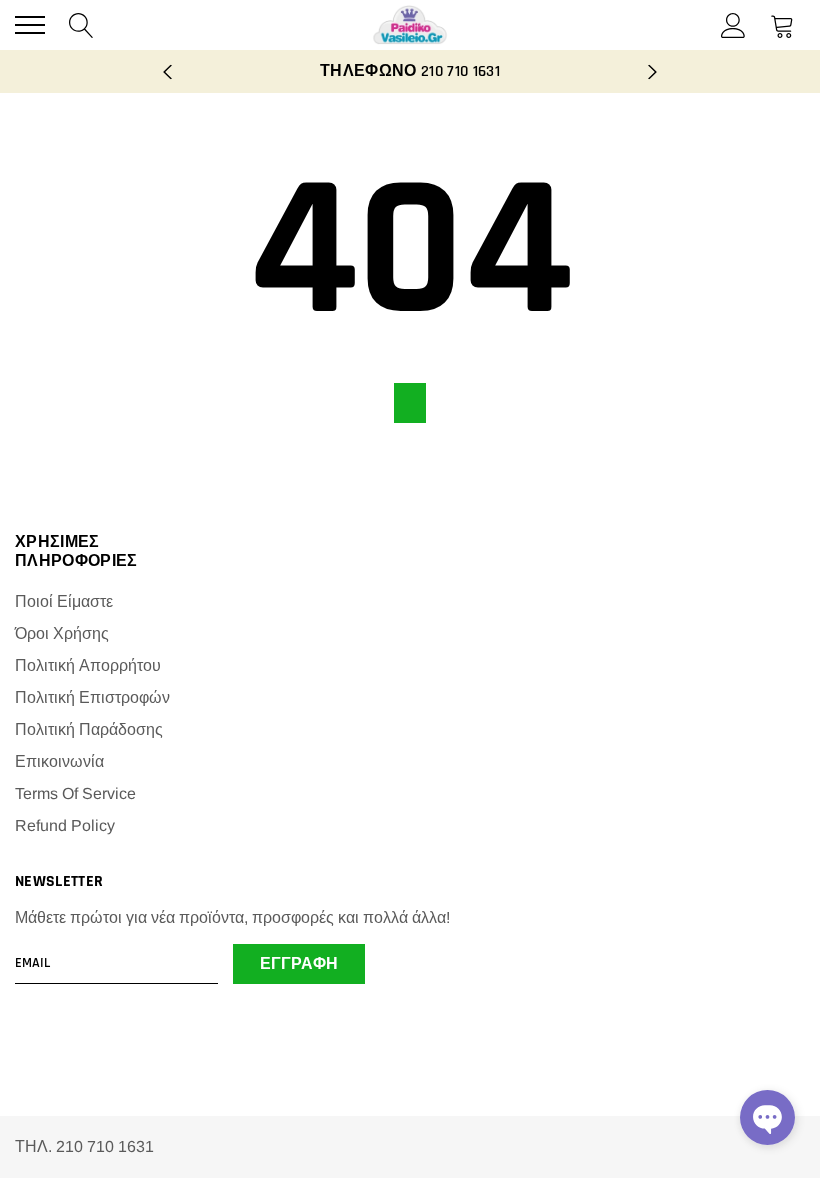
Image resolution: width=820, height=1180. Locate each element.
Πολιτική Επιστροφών (92, 697)
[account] (733, 24)
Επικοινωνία (59, 761)
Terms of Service (75, 793)
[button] (767, 1117)
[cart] (782, 24)
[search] (81, 24)
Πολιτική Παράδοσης (89, 729)
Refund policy (65, 825)
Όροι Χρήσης (62, 633)
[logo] (410, 25)
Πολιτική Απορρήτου (88, 665)
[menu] (30, 25)
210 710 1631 (460, 71)
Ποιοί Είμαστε (64, 601)
